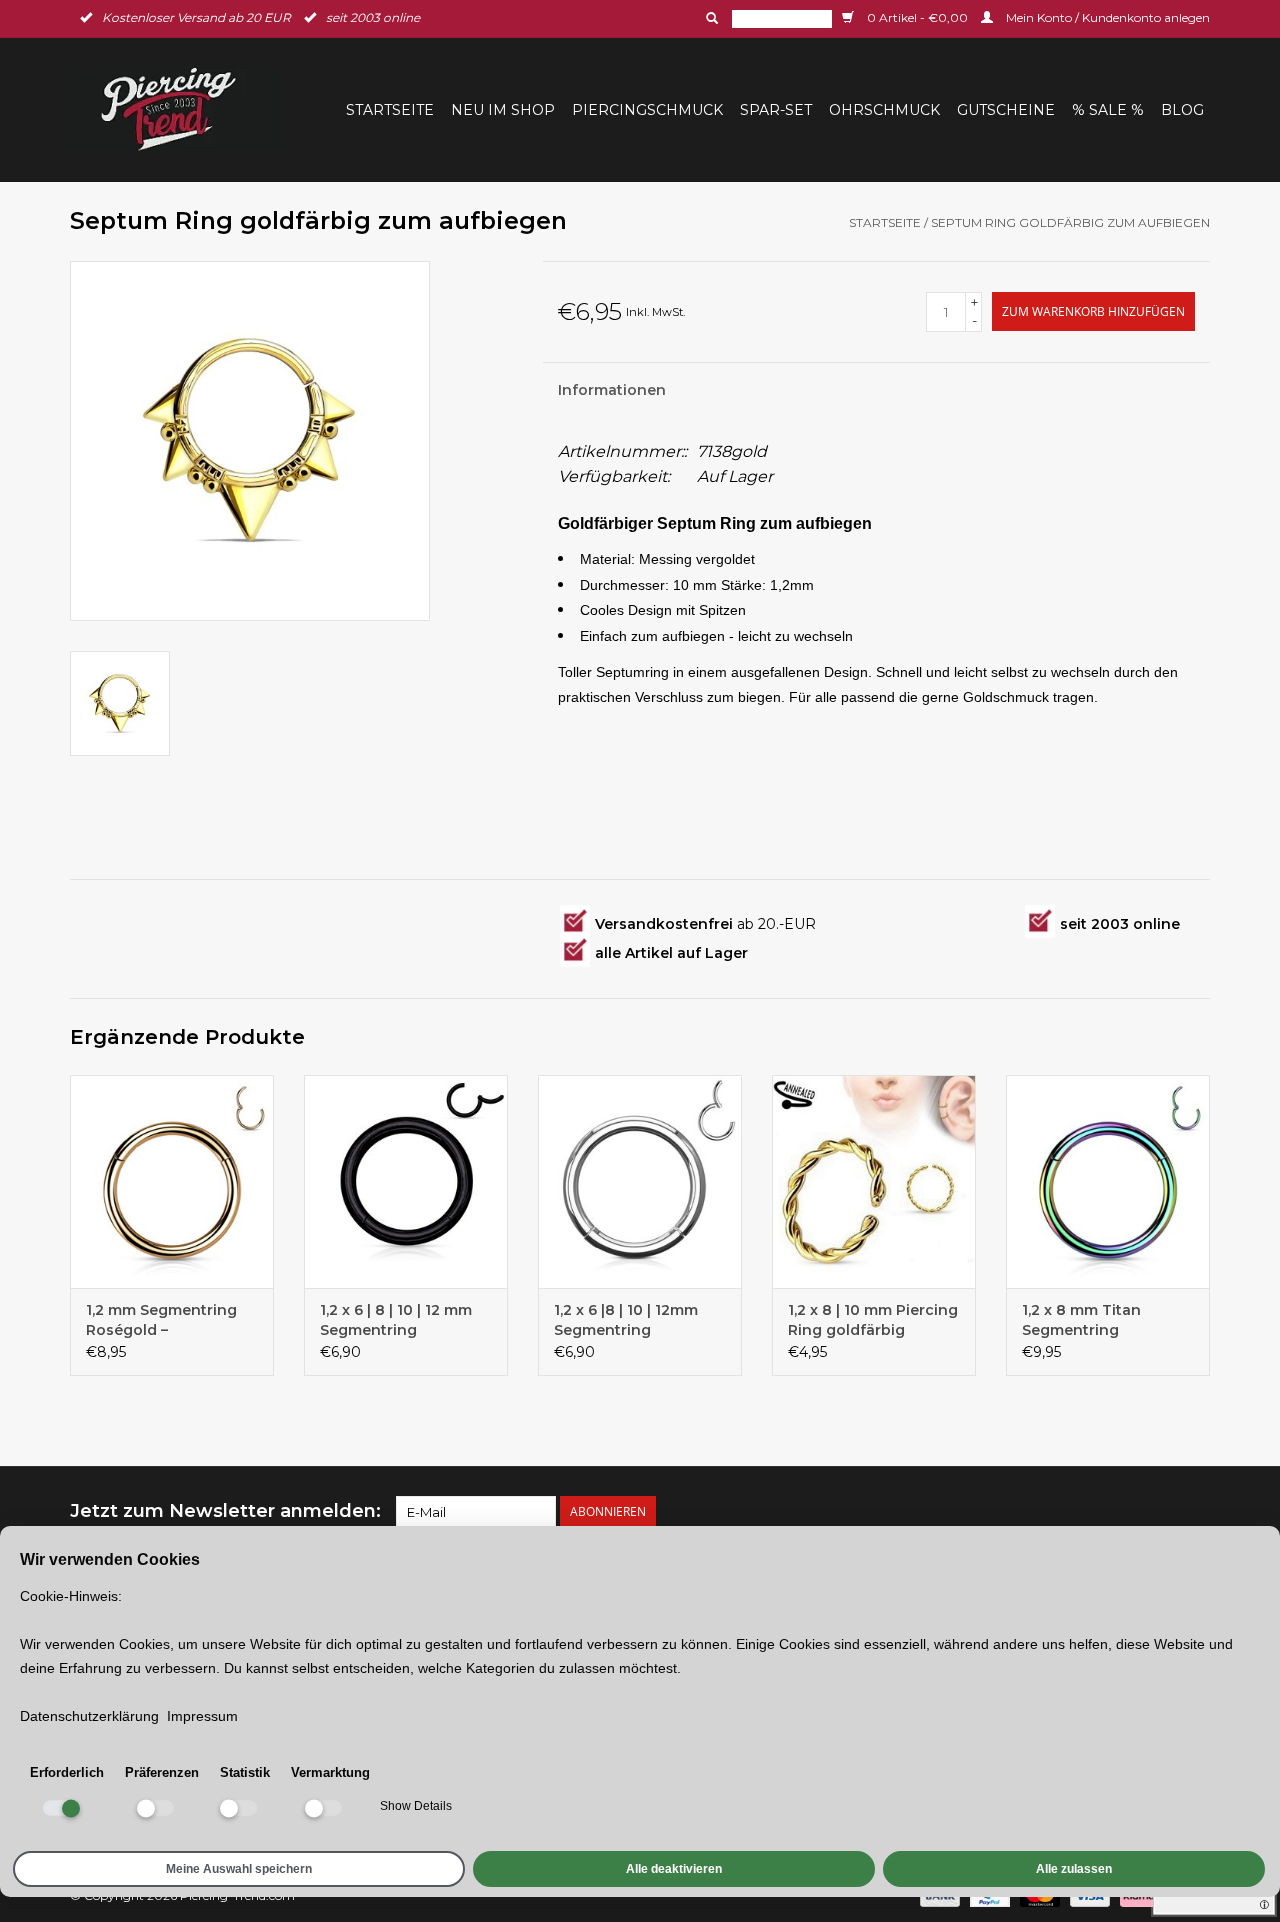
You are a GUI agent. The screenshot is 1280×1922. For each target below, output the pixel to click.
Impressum (202, 1716)
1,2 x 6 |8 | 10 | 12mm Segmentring (626, 1320)
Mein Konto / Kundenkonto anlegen (1106, 17)
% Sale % (1108, 110)
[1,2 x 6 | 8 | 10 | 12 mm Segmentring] (406, 1182)
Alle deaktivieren (674, 1869)
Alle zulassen (1074, 1869)
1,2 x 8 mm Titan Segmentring (1081, 1320)
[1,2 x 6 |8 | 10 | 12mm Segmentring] (640, 1182)
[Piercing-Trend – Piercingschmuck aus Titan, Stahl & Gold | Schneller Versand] (181, 109)
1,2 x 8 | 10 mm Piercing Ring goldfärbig (873, 1320)
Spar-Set (776, 110)
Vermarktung (330, 1772)
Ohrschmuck (884, 110)
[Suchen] (710, 18)
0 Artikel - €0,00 (917, 17)
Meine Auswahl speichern (239, 1869)
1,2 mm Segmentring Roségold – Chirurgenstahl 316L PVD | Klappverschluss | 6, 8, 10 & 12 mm (168, 1320)
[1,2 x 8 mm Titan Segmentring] (1108, 1182)
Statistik (245, 1772)
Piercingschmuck (647, 110)
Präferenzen (162, 1772)
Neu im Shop (503, 110)
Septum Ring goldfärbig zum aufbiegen (1070, 222)
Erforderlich (67, 1772)
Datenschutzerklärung (89, 1716)
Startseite (390, 110)
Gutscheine (1006, 110)
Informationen (612, 390)
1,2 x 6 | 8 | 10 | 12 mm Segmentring (396, 1320)
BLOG (1182, 110)
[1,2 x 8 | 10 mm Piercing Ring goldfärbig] (874, 1182)
